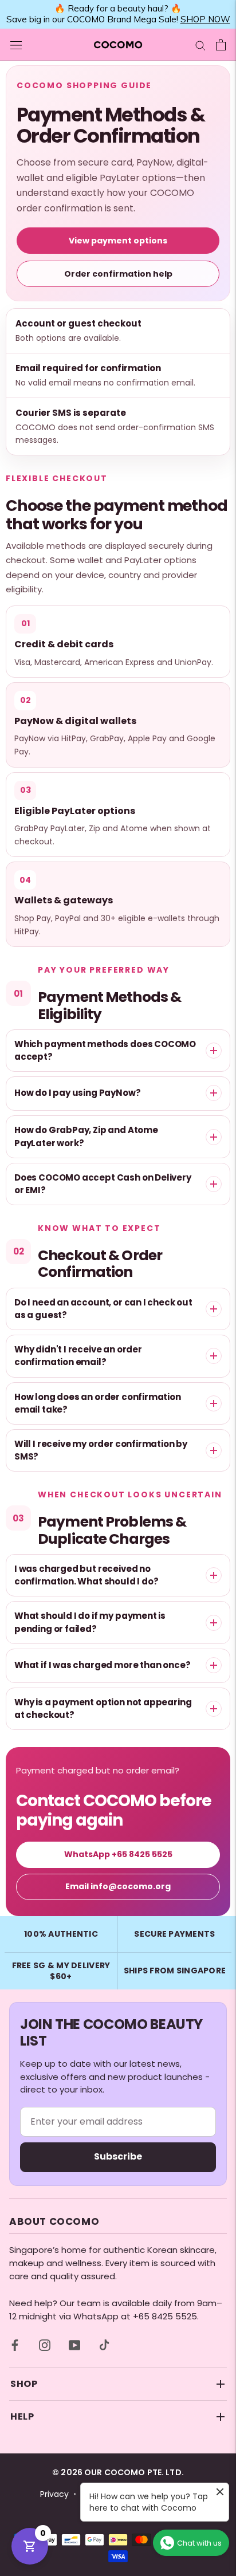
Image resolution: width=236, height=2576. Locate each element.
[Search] (200, 44)
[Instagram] (45, 2345)
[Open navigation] (16, 45)
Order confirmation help (118, 274)
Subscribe (118, 2156)
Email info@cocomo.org (118, 1886)
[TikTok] (104, 2345)
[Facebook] (15, 2345)
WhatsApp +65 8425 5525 (118, 1854)
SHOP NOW (205, 19)
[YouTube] (74, 2345)
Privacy (54, 2494)
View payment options (118, 241)
